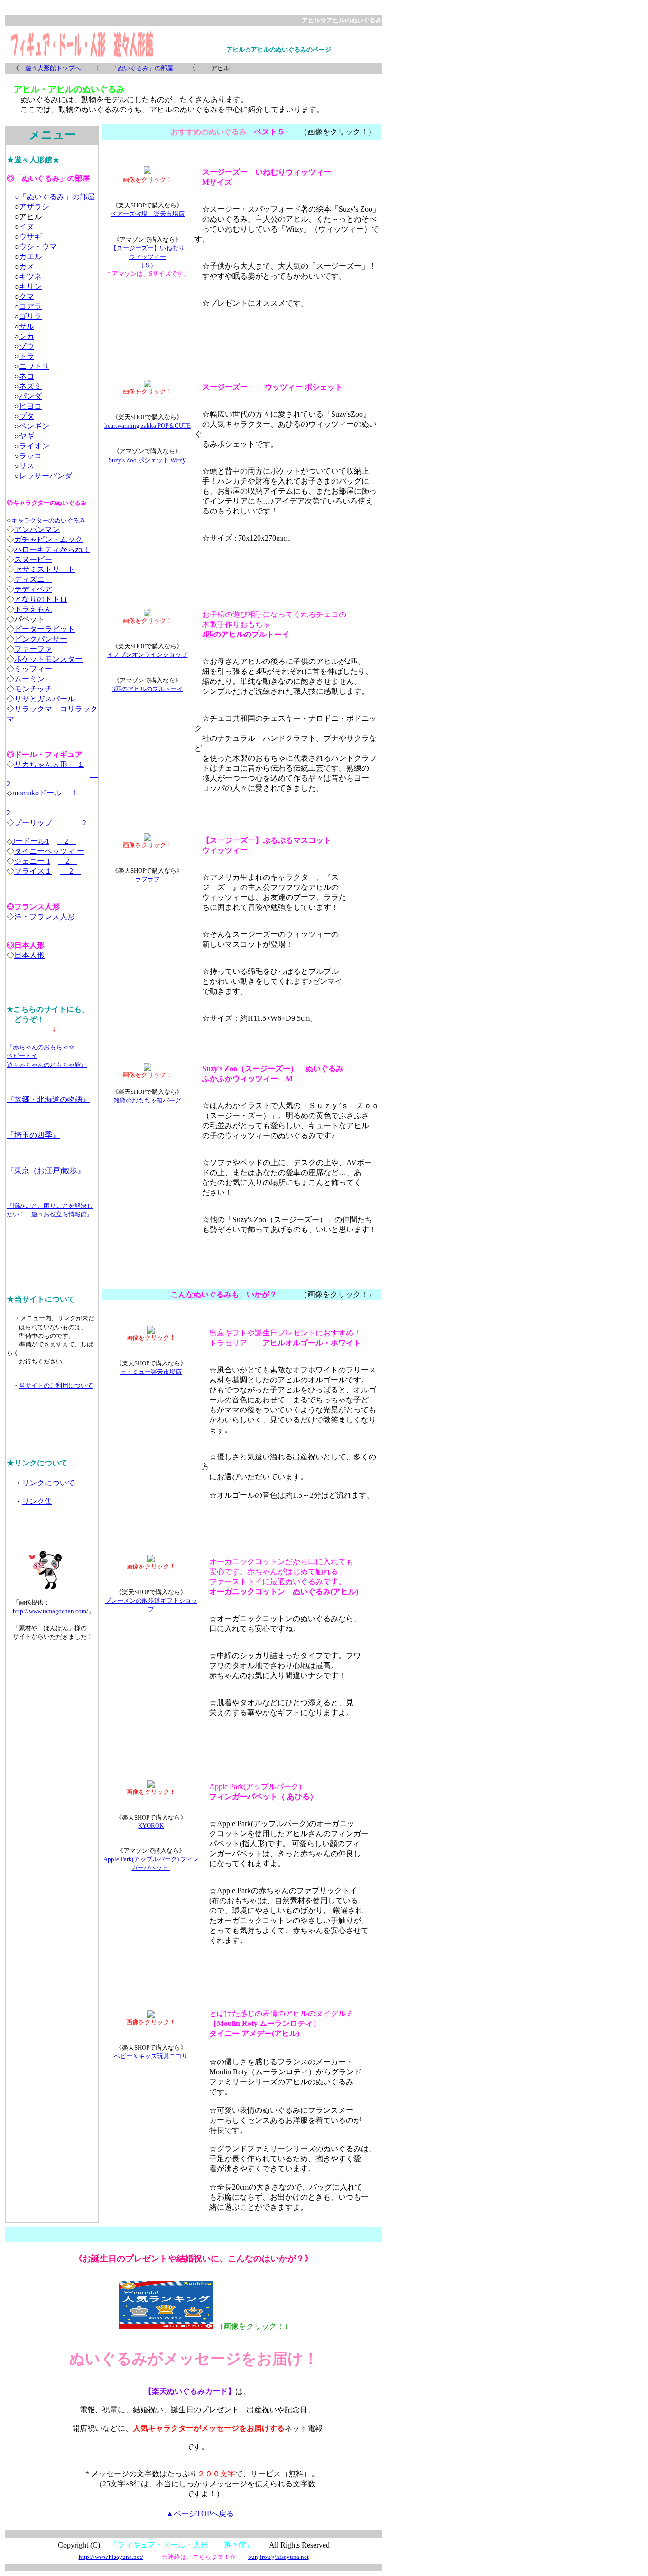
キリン (30, 286)
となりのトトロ (41, 599)
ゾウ (27, 346)
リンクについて (48, 1483)
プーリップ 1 (36, 823)
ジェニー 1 (32, 861)
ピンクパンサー (41, 639)
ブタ (27, 416)
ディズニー (33, 579)
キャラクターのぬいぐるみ (48, 520)
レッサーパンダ (46, 476)
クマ (27, 296)
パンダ (30, 396)
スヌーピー (33, 559)
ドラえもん (33, 609)
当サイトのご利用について (56, 1386)
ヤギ (27, 436)
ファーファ (33, 649)
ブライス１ (33, 871)
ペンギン (34, 426)
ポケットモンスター (48, 659)
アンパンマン (37, 529)
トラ (27, 356)
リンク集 (37, 1501)
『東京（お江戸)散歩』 (46, 1171)
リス (27, 466)
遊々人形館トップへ (53, 68)
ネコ (27, 376)
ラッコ (30, 456)
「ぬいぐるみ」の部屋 (142, 68)
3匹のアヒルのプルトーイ (148, 689)
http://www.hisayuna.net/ (111, 2557)
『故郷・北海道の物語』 (48, 1099)
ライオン (34, 446)
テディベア (33, 589)
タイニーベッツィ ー (49, 851)
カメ (27, 266)
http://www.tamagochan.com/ (47, 1611)
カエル (30, 257)
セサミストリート (45, 569)
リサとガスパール (45, 699)
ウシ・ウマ (38, 247)
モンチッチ (33, 689)
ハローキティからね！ (52, 549)
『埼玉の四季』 (33, 1135)
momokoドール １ (46, 793)
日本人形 (29, 955)
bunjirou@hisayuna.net (278, 2557)
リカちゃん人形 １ (49, 764)
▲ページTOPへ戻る (200, 2514)
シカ (27, 336)
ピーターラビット (45, 629)
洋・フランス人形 (45, 917)
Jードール (29, 841)
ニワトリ (34, 366)
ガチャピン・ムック (48, 539)
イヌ (27, 227)
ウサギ (30, 237)
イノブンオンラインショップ (147, 655)
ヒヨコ (30, 406)
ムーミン (29, 679)
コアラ (30, 306)
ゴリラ (30, 316)
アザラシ (34, 207)
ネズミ (30, 386)
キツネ (30, 276)
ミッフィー (33, 669)
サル (27, 326)
